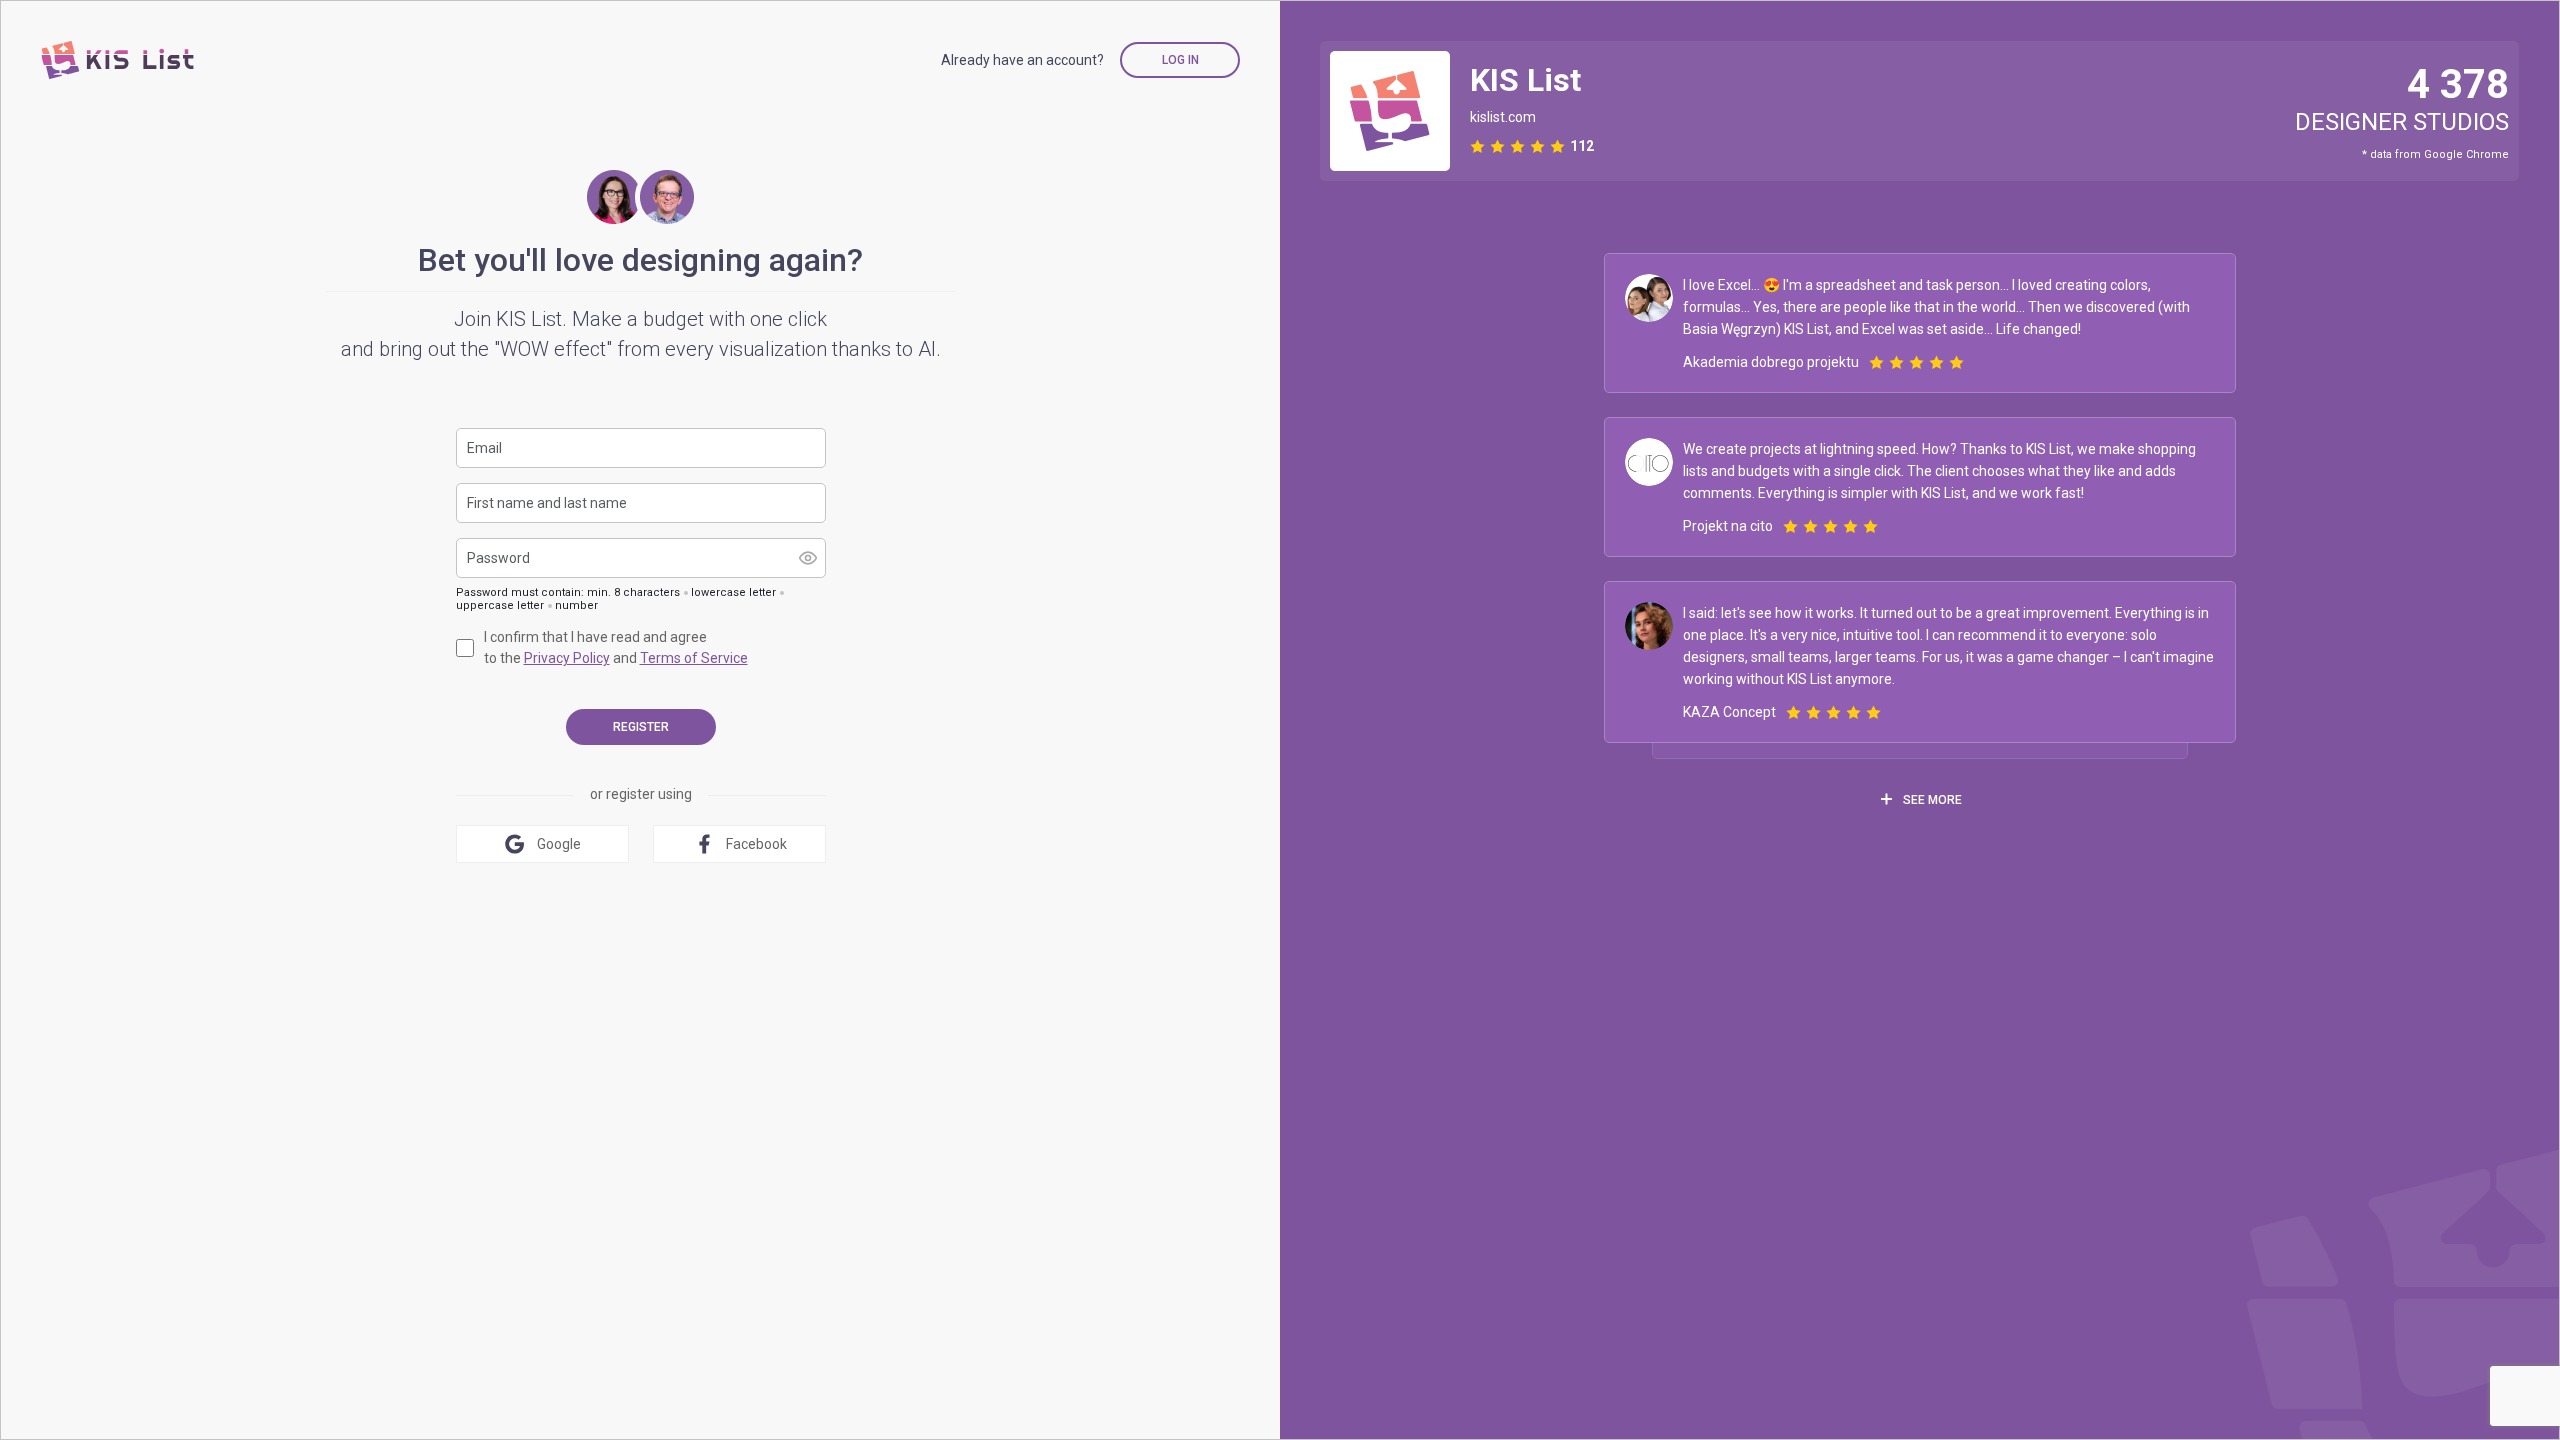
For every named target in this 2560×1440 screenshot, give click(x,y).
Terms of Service (694, 658)
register (641, 727)
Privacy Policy (567, 658)
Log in (1180, 60)
